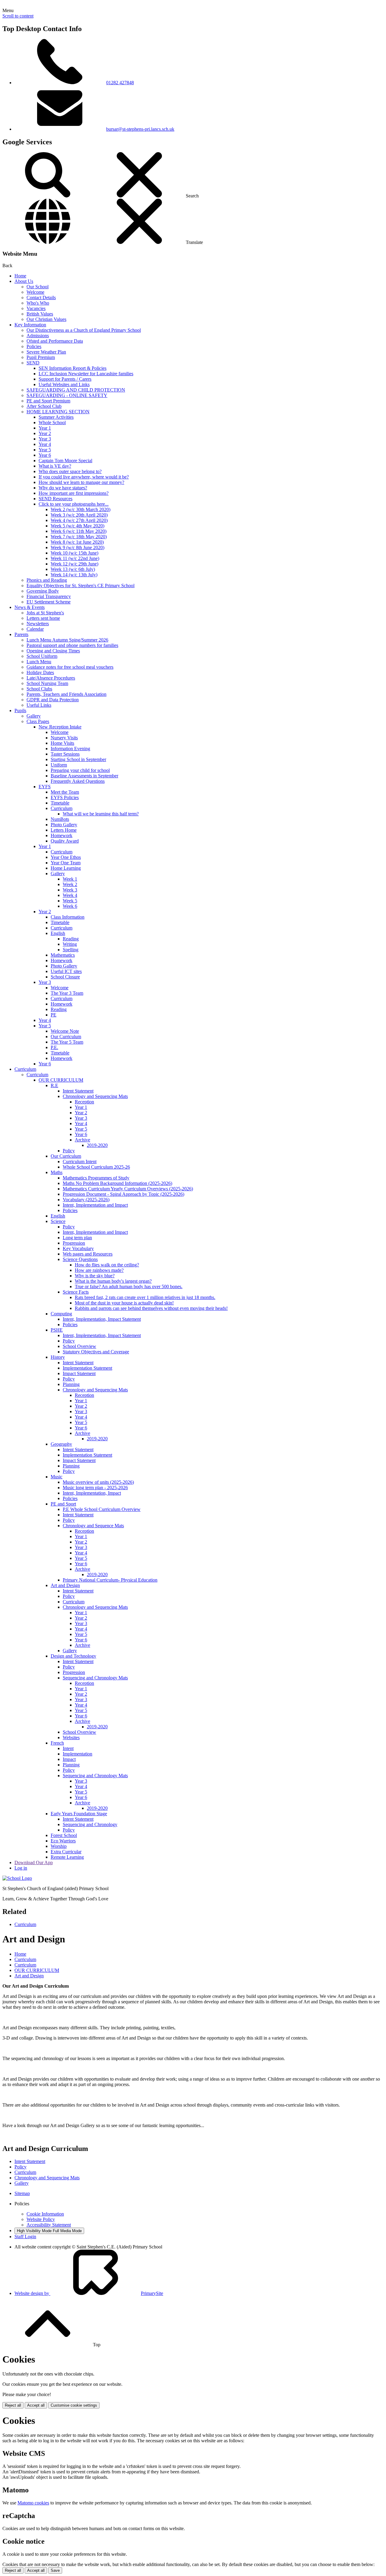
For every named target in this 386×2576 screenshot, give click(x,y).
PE (54, 1015)
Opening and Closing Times (53, 651)
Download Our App (34, 1862)
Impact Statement (79, 1373)
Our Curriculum (66, 1037)
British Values (40, 314)
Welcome (35, 292)
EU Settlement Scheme (49, 602)
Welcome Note (65, 1031)
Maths (57, 1172)
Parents (21, 634)
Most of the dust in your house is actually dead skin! (124, 1303)
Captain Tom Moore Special (65, 461)
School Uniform (42, 656)
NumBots (60, 819)
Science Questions (80, 1259)
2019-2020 (97, 1145)
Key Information (30, 325)
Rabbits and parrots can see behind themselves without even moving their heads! (151, 1308)
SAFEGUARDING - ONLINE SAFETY (67, 395)
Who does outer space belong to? (70, 471)
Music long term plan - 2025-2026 (95, 1488)
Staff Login (25, 2237)
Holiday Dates (40, 672)
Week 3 (70, 890)
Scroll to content (18, 16)
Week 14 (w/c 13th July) (74, 575)
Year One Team (66, 863)
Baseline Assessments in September (84, 776)
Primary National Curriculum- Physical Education (110, 1580)
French (57, 1743)
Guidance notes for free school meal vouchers (70, 667)
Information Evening (70, 749)
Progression (74, 1243)
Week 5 (70, 901)
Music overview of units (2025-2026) (98, 1482)
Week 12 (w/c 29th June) (74, 564)
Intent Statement (78, 1091)
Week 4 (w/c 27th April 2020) (79, 520)
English (58, 933)
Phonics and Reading (47, 580)
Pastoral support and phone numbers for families (72, 645)
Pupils (20, 710)
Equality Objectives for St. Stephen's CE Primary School (81, 586)
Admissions (38, 336)
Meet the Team (65, 792)
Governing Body (43, 591)
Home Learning (66, 868)
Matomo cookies (33, 2503)
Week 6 (70, 906)
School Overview (79, 1346)
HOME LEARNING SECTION (58, 412)
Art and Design (65, 1585)
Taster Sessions (65, 754)
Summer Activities (56, 417)
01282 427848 (120, 83)
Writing (70, 944)
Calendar (35, 629)
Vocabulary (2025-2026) (86, 1200)
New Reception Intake (60, 727)
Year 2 (45, 433)
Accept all (36, 2405)
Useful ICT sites (66, 971)
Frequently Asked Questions (78, 781)
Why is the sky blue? (95, 1276)
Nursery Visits (64, 738)
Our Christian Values (46, 319)
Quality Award (65, 841)
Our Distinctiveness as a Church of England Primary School (84, 330)
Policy (69, 1151)
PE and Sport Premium (48, 401)
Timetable (60, 803)
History (58, 1357)
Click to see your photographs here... (74, 504)
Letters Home (64, 830)
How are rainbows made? (99, 1270)
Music (57, 1477)
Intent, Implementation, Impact (92, 1493)
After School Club (44, 406)
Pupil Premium (41, 357)
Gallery (34, 716)
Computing (61, 1314)
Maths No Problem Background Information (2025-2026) (117, 1183)
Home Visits (62, 743)
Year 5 (45, 450)
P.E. (54, 1047)
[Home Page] (17, 1878)
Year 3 (45, 439)
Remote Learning (67, 1857)
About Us (24, 281)
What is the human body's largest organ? (113, 1281)
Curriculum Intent (80, 1162)
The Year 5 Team (67, 1042)
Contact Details (41, 298)
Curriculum (62, 808)
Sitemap (22, 2193)
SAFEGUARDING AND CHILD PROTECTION (76, 390)
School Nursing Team (47, 683)
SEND (33, 363)
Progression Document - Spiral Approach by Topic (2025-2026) (123, 1194)
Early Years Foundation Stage (79, 1814)
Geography (61, 1444)
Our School (38, 287)
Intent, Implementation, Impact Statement (102, 1319)
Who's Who (38, 303)
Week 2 (70, 884)
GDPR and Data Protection (53, 700)
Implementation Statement (87, 1368)
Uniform (59, 765)
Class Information (68, 917)
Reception (84, 1102)
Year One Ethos (66, 857)
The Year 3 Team (67, 993)
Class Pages (38, 721)
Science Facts (76, 1292)
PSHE (57, 1330)
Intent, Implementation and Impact (95, 1205)
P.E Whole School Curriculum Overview (102, 1509)
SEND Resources (55, 499)
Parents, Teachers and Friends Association (66, 694)
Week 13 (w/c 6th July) (73, 569)
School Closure (65, 977)
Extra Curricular (66, 1852)
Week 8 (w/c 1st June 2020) (77, 542)
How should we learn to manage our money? (81, 482)
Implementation (78, 1754)
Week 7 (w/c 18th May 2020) (79, 537)
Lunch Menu (39, 662)
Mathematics (63, 955)
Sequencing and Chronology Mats (95, 1678)
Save (55, 2570)
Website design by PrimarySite (89, 2293)
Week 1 (70, 879)
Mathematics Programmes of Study (96, 1178)
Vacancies (36, 308)
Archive (82, 1140)
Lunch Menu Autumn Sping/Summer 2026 (67, 640)
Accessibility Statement (49, 2225)
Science (58, 1221)
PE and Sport (63, 1504)
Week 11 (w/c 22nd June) (75, 558)
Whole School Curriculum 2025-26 (96, 1167)
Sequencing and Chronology (90, 1824)
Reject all (13, 2405)
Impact (69, 1759)
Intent (68, 1748)
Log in (21, 1868)
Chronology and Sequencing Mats (95, 1096)
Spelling (71, 950)
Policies (34, 346)
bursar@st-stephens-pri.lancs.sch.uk (140, 129)
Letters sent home (43, 618)
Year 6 (45, 455)
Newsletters (38, 624)
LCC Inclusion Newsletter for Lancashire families (86, 374)
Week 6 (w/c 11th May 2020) (79, 531)
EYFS (45, 787)
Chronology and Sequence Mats (93, 1526)
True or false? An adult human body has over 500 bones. (129, 1286)
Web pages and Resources (88, 1254)
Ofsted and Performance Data (55, 341)
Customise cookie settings (74, 2405)
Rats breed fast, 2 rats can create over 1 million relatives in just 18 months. (145, 1297)
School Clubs (39, 689)
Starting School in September (78, 759)
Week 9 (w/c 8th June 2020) (78, 547)
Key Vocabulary (78, 1248)
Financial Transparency (49, 596)
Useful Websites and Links (64, 384)
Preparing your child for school (80, 770)
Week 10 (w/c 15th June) (74, 553)
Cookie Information (45, 2214)
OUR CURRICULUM (61, 1080)
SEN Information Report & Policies (73, 368)
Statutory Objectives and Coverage (96, 1352)
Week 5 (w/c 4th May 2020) (78, 526)
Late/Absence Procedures (51, 678)
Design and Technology (73, 1656)
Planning (71, 1384)
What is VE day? (55, 466)
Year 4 (45, 444)
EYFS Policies (65, 797)
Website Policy (41, 2219)
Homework (62, 835)
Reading (71, 939)
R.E (54, 1085)
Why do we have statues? (63, 488)
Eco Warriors (63, 1841)
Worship (59, 1846)
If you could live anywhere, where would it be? (84, 477)
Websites (71, 1738)
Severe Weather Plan (46, 352)
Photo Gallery (64, 825)
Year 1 (45, 428)
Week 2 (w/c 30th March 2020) (81, 509)
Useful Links (39, 705)
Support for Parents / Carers (65, 379)
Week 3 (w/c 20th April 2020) (79, 515)
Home (20, 276)
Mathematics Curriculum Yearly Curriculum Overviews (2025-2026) (128, 1189)
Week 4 (70, 895)
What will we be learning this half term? (101, 814)
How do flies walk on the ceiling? (107, 1265)
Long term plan (77, 1238)
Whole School (52, 422)
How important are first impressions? (74, 493)
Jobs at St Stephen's (45, 613)
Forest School (64, 1835)
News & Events (30, 607)
